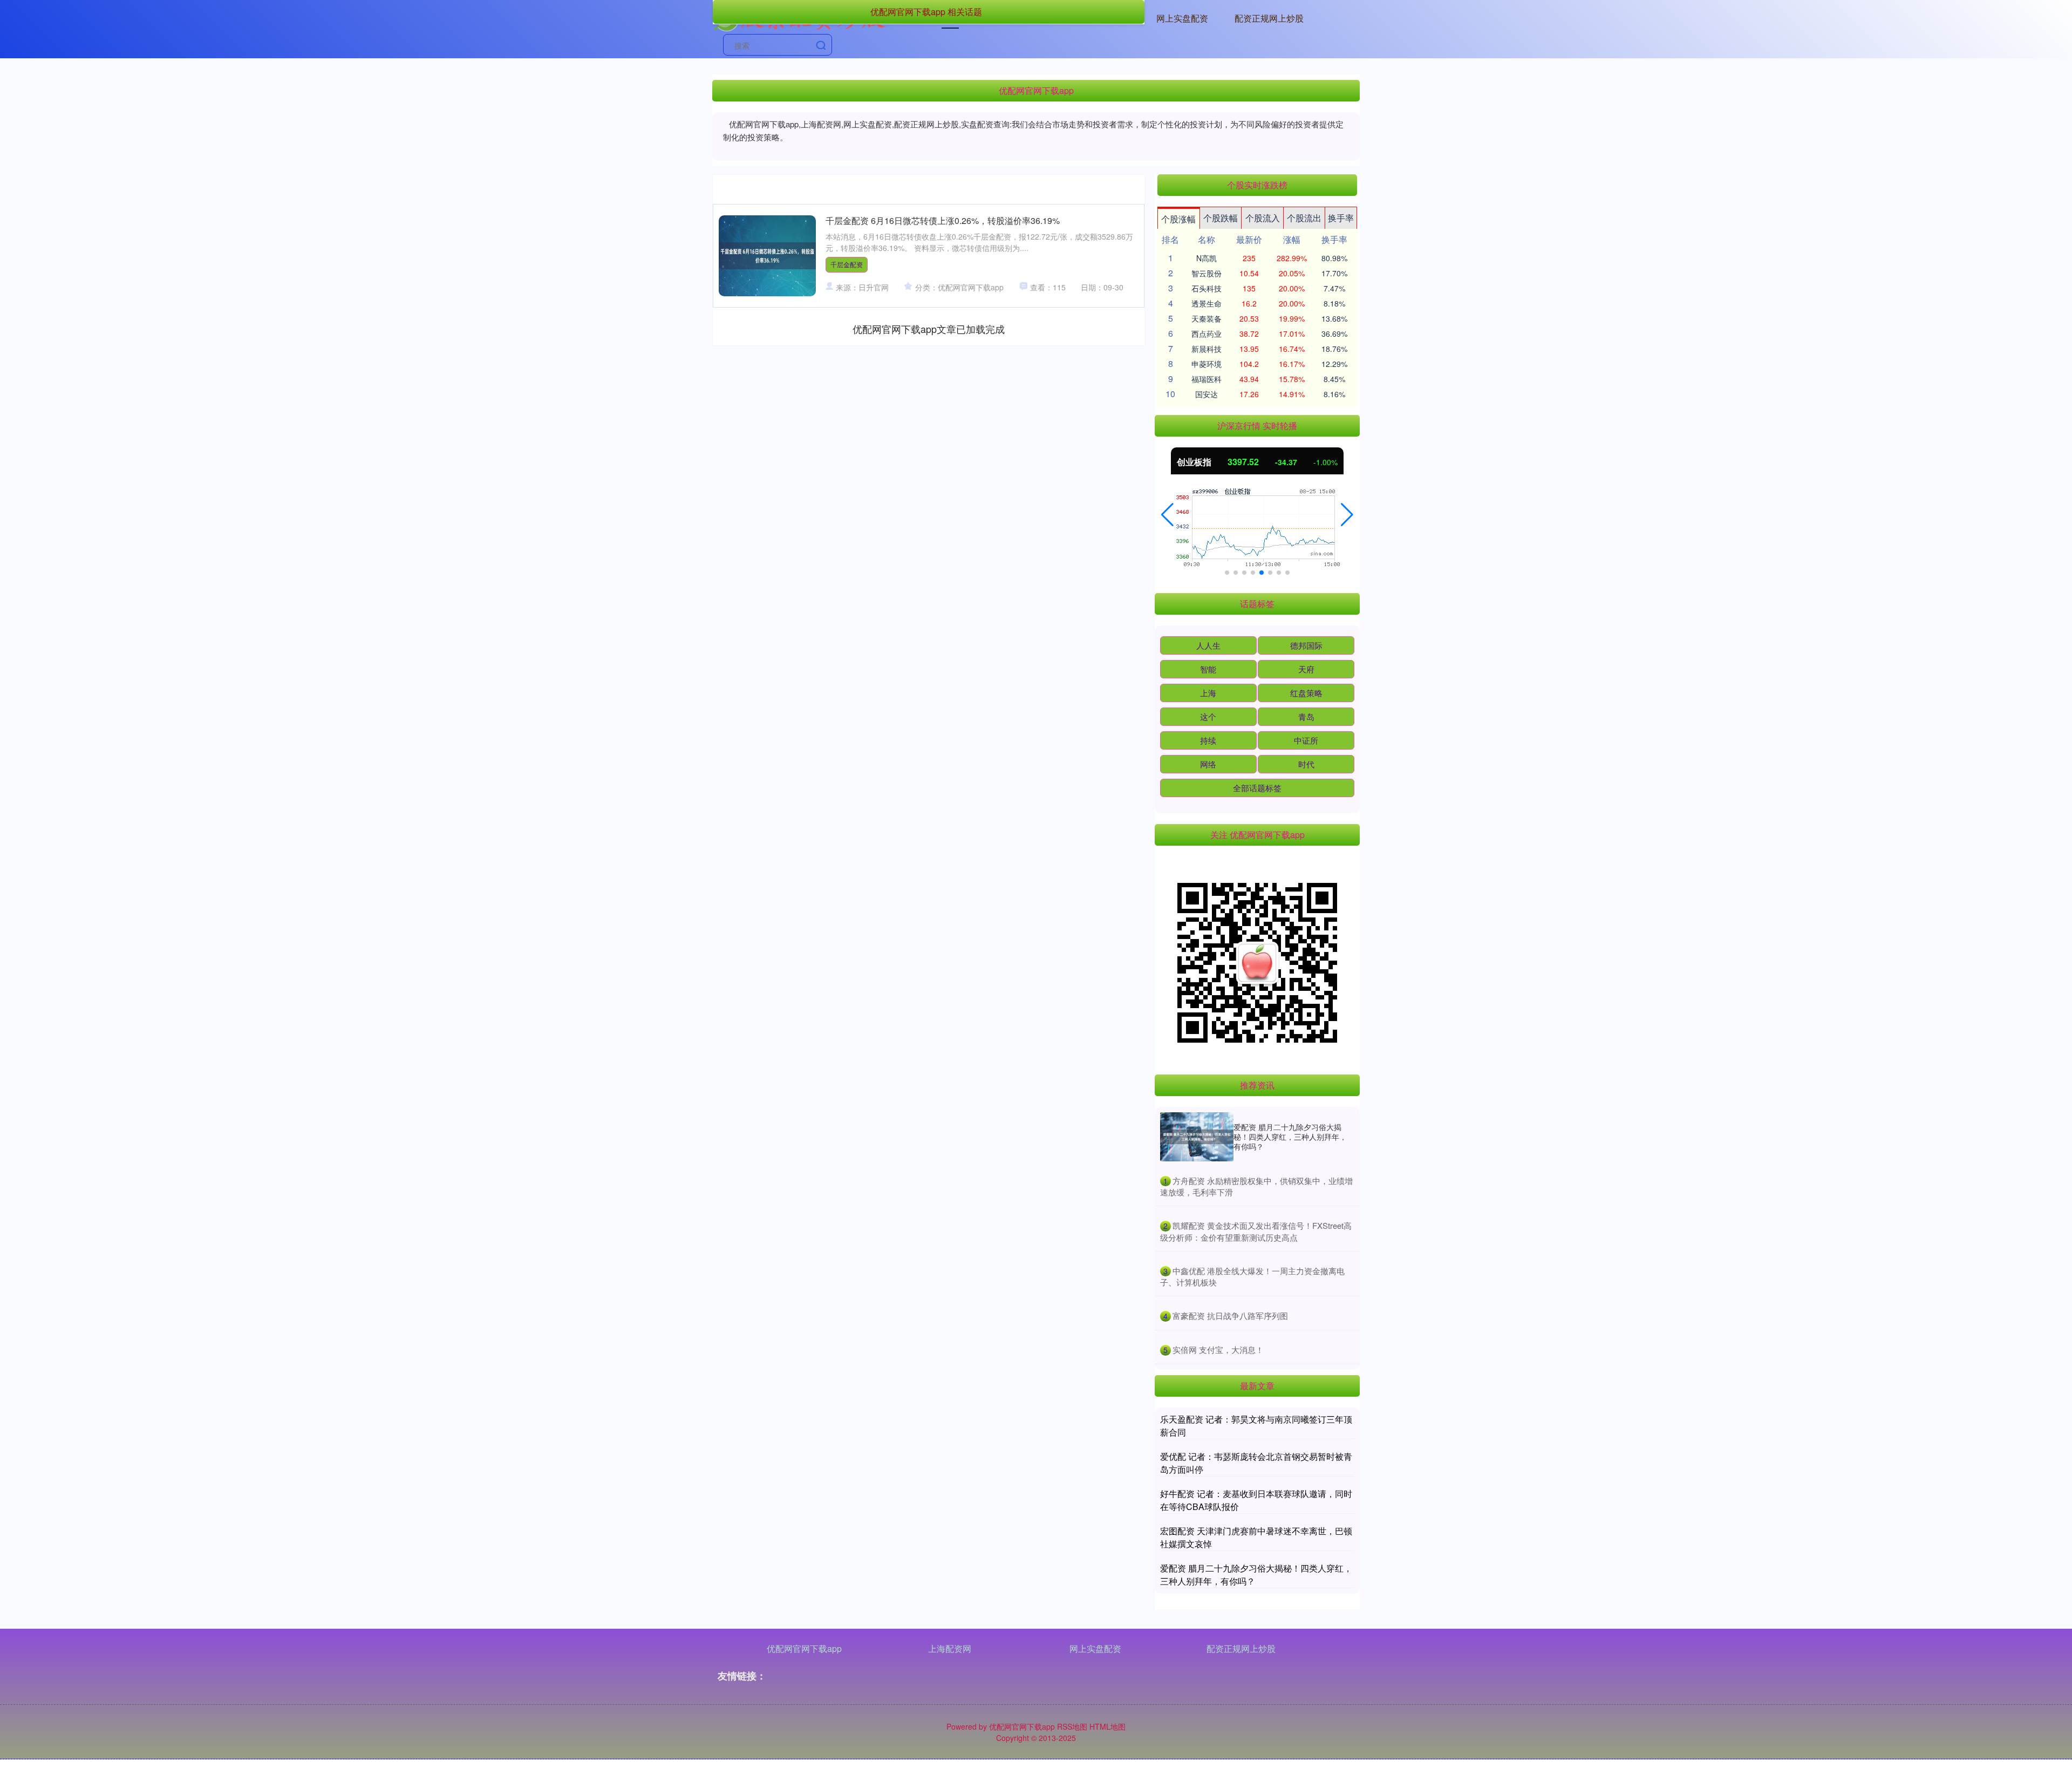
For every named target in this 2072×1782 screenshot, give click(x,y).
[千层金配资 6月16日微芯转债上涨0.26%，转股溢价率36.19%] (767, 256)
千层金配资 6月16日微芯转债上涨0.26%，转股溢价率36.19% (943, 220)
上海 (1208, 693)
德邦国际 (1306, 645)
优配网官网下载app (804, 1648)
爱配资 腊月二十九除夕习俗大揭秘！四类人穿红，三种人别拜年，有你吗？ (1290, 1137)
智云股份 (1207, 273)
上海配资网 (950, 1648)
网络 (1208, 764)
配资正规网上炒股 (1269, 18)
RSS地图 (1072, 1726)
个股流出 (1304, 218)
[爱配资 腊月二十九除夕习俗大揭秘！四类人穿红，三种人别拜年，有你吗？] (1197, 1137)
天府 (1306, 669)
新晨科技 (1207, 349)
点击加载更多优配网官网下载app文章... (929, 329)
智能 (1208, 669)
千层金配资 (847, 264)
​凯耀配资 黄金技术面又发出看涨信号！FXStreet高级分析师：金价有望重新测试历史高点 (1256, 1231)
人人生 (1208, 645)
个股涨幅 (1178, 219)
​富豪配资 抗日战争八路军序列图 (1230, 1315)
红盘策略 (1306, 693)
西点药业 (1207, 334)
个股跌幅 (1221, 218)
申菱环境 (1207, 364)
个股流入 (1263, 218)
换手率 (1341, 218)
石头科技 (1207, 288)
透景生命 (1207, 303)
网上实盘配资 (1182, 18)
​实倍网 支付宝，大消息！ (1218, 1349)
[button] (1167, 515)
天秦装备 (1207, 318)
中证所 (1306, 740)
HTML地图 (1107, 1726)
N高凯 (1207, 258)
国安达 (1207, 394)
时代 (1306, 764)
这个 (1208, 716)
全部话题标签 (1257, 788)
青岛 (1306, 716)
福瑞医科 (1207, 379)
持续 (1208, 740)
